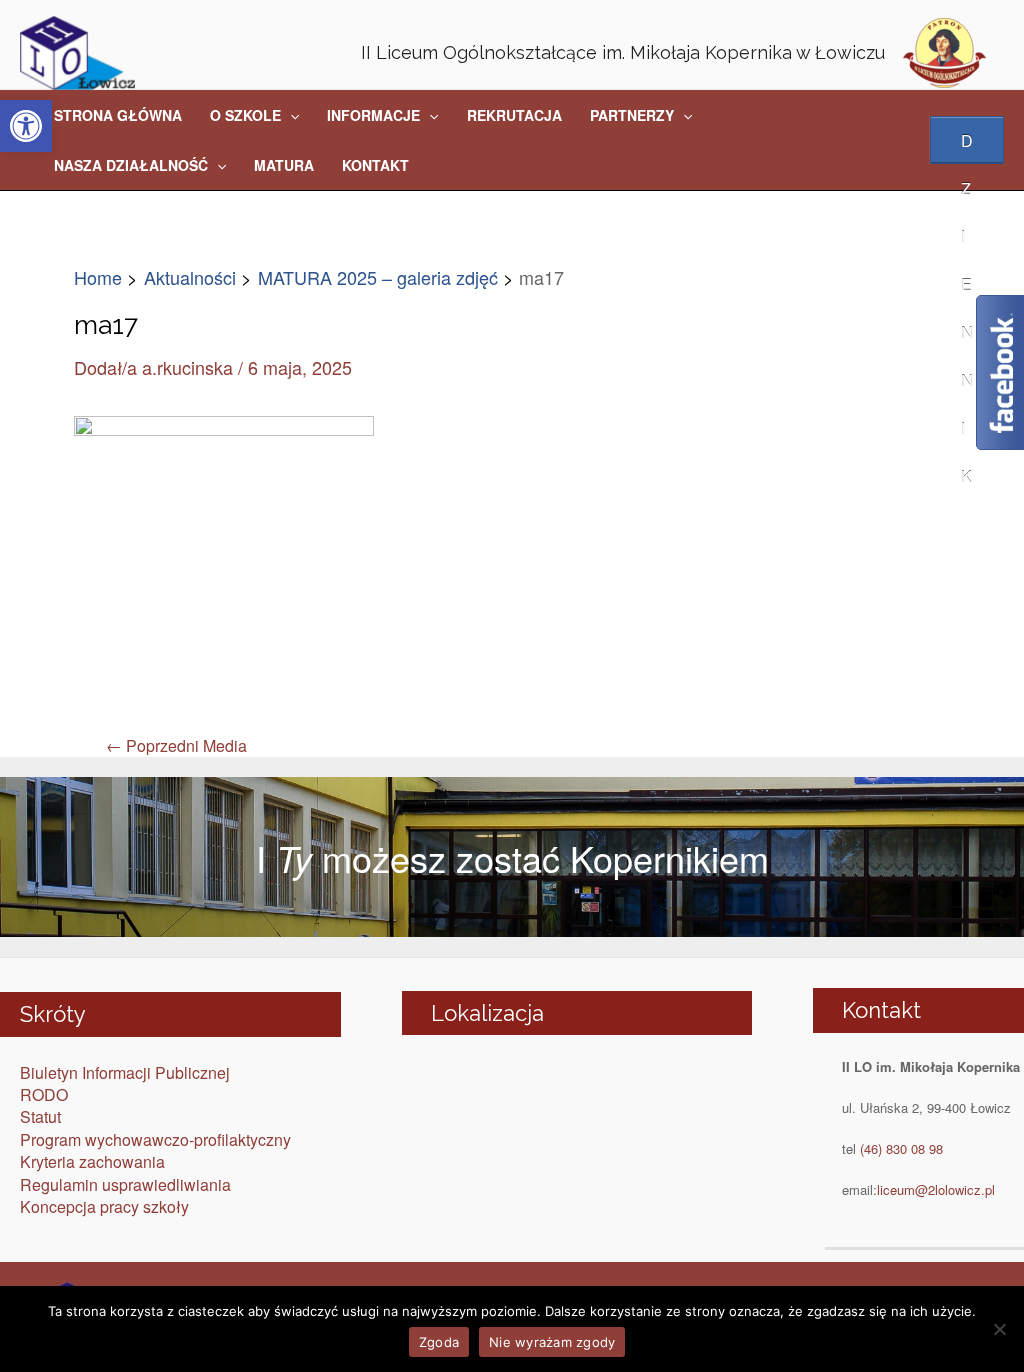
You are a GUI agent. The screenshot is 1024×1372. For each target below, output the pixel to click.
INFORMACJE (373, 115)
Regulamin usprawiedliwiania (125, 1184)
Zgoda (439, 1342)
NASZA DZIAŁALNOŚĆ (131, 165)
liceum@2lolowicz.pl (936, 1189)
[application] (290, 115)
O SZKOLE (245, 115)
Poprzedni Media (176, 746)
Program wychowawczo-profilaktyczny (155, 1139)
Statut (40, 1116)
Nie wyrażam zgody (552, 1342)
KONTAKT (375, 165)
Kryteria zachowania (92, 1161)
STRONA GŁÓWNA (118, 115)
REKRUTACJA (514, 115)
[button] (26, 126)
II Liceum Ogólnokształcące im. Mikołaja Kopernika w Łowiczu (623, 52)
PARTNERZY (632, 115)
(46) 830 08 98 (901, 1148)
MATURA (284, 165)
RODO (44, 1094)
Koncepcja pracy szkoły (104, 1206)
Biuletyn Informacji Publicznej (125, 1072)
